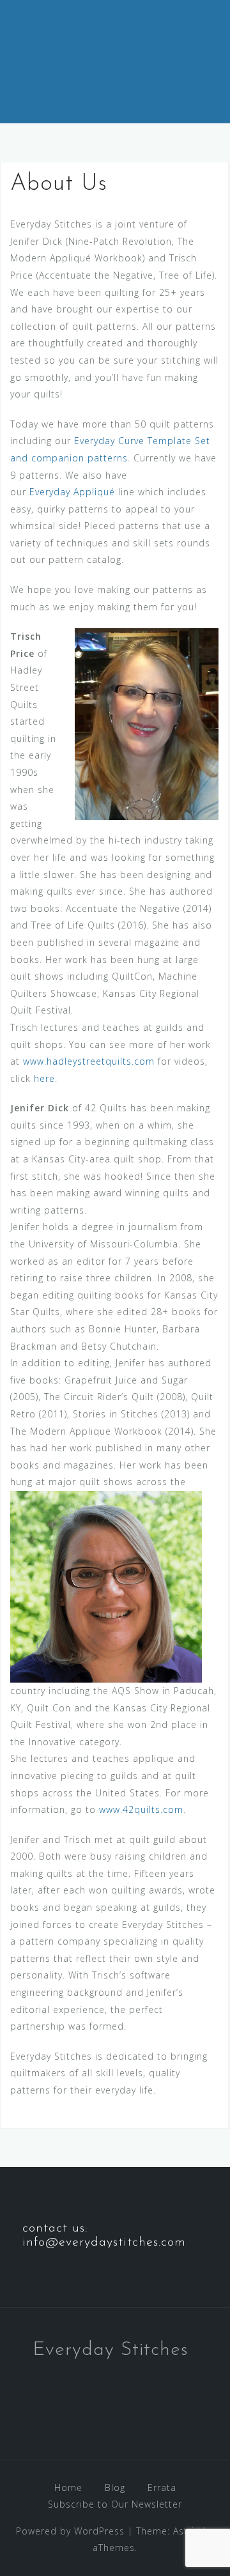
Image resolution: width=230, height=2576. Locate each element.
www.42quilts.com (141, 1809)
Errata (162, 2487)
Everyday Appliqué (72, 492)
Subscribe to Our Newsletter (115, 2504)
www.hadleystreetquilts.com (89, 1061)
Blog (115, 2487)
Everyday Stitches (111, 2350)
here (44, 1078)
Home (68, 2487)
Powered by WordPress (70, 2531)
